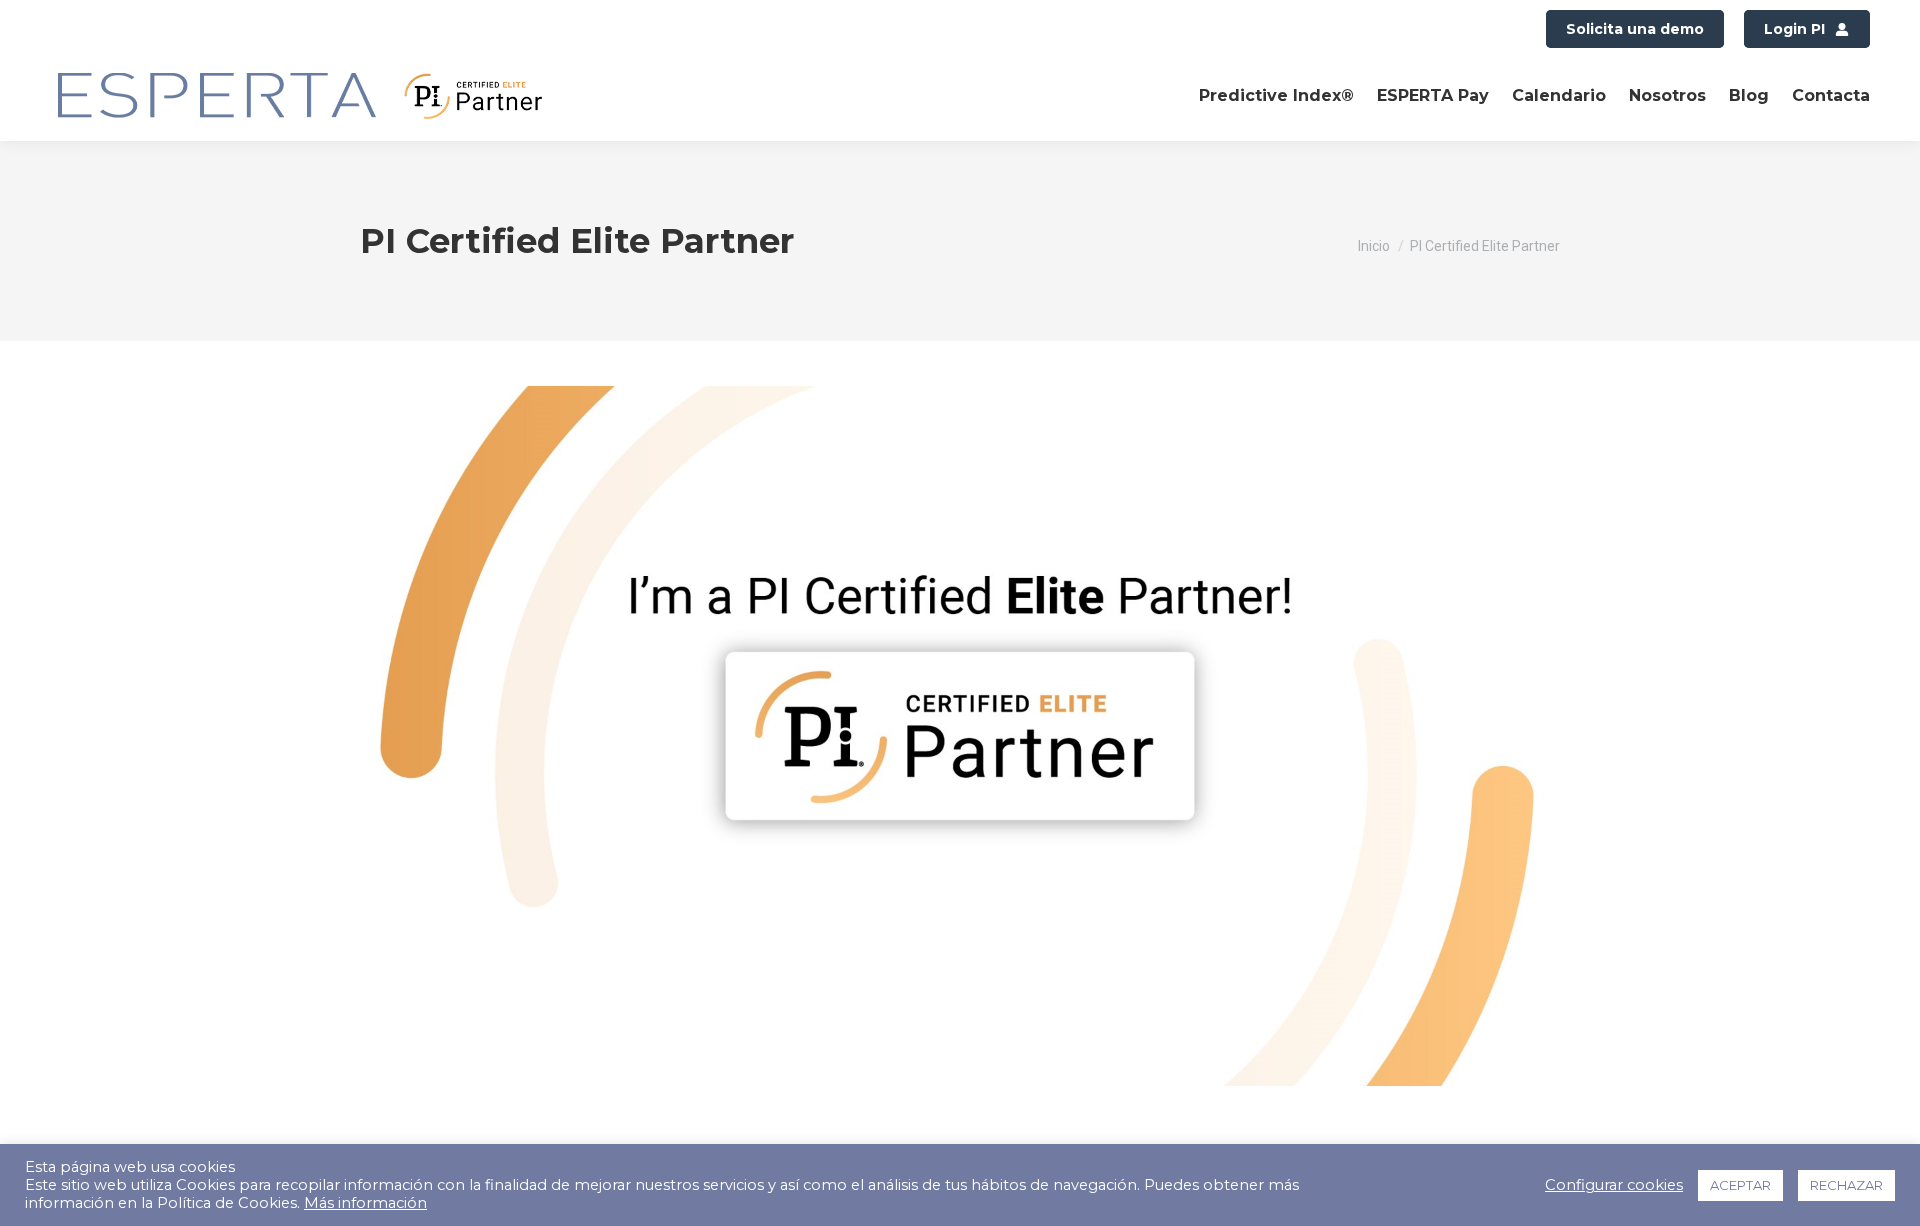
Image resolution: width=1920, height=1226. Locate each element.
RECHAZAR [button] (1846, 1185)
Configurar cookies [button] (1614, 1185)
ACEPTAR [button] (1740, 1185)
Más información (365, 1203)
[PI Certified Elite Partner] (960, 736)
